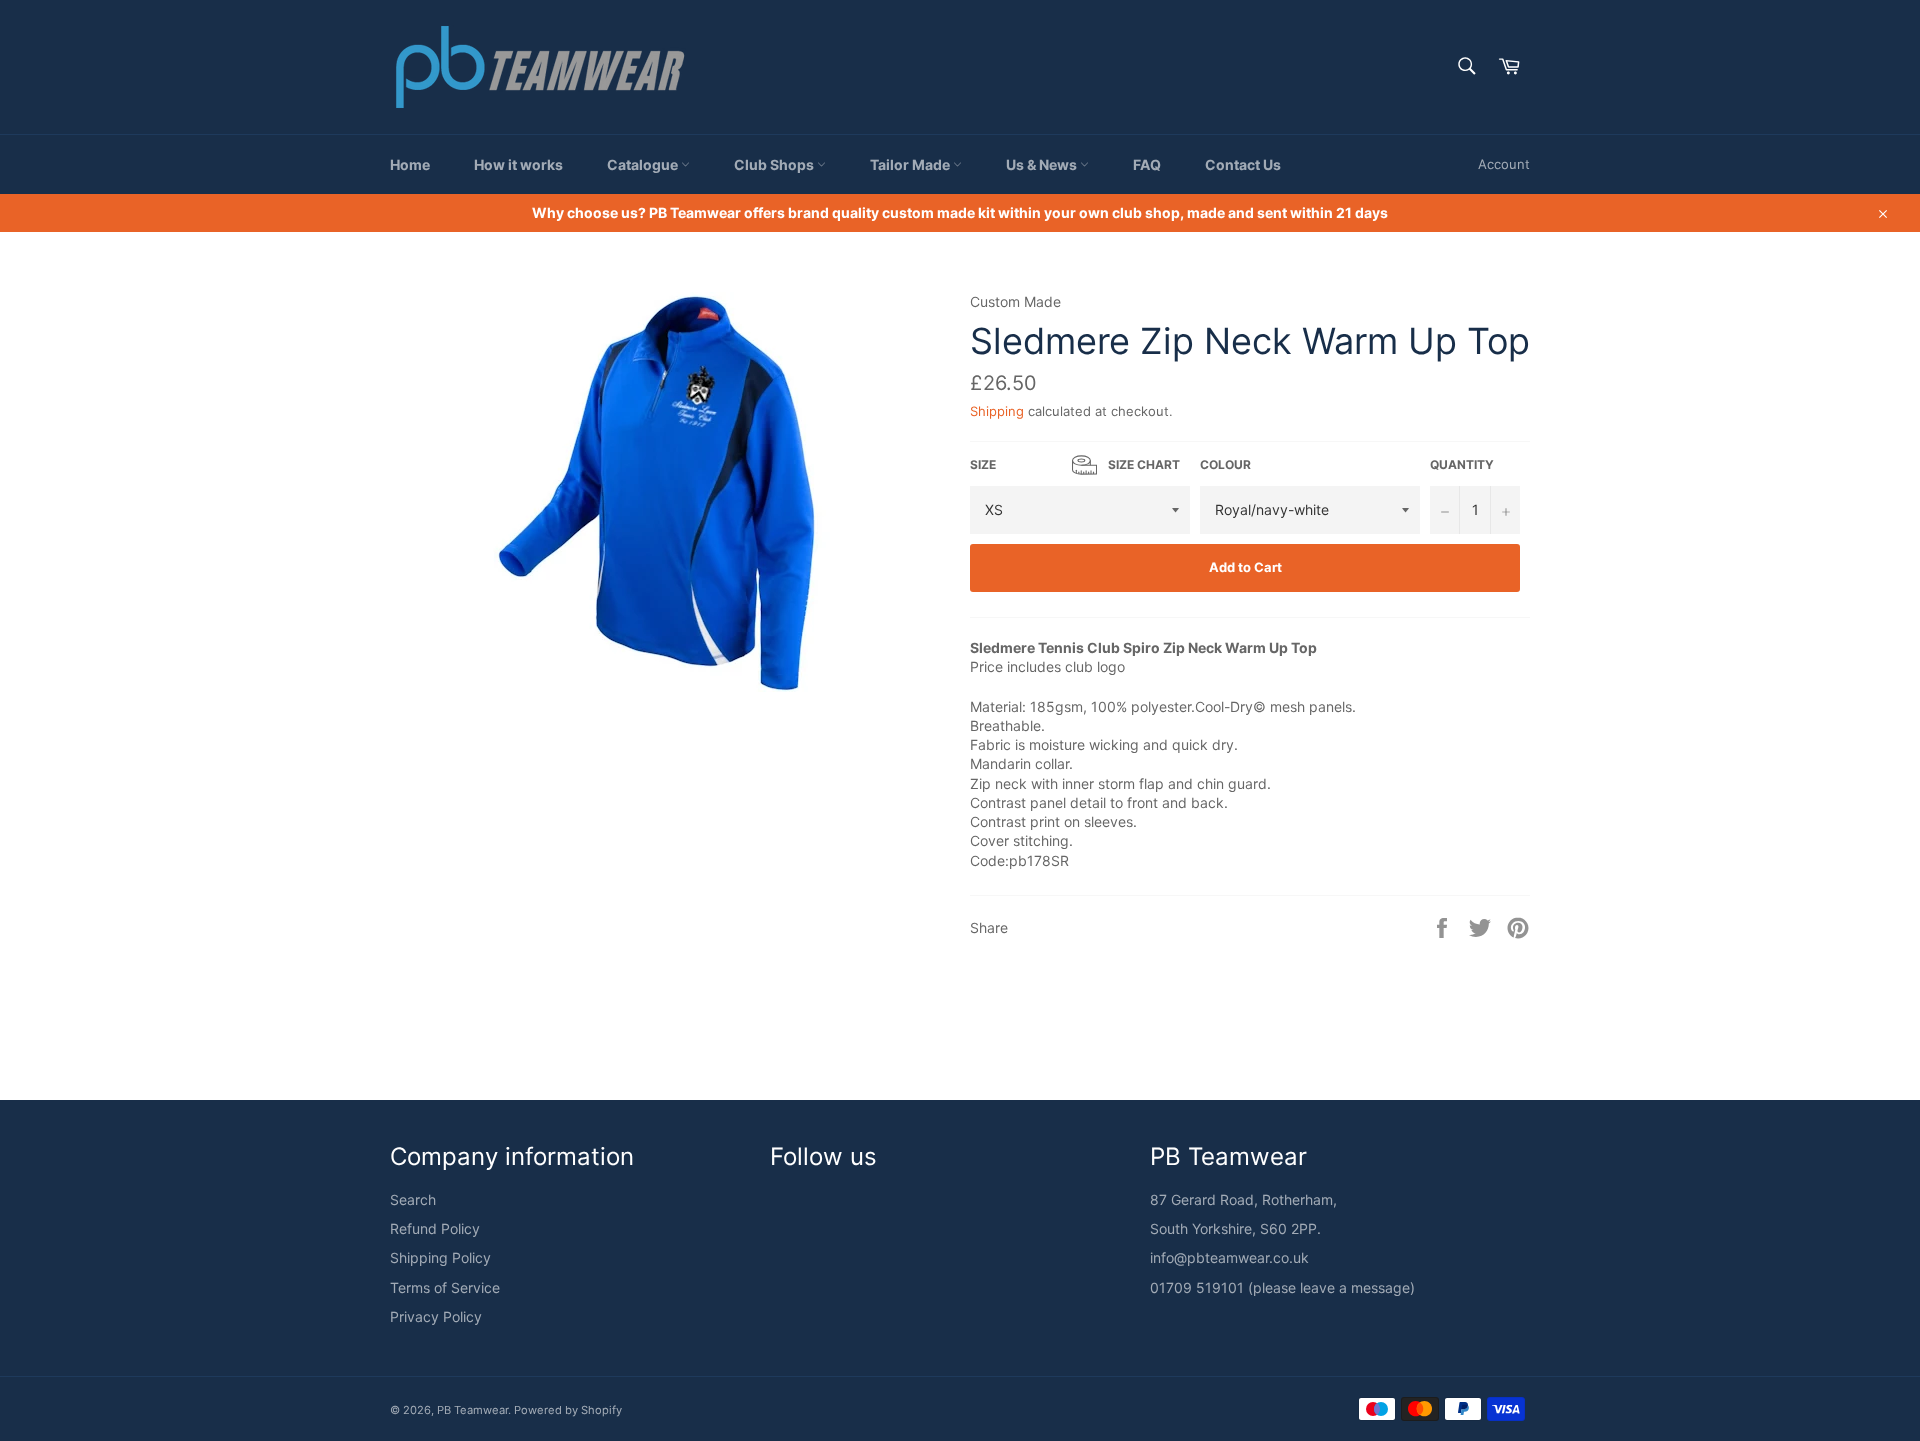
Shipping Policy (440, 1257)
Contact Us (1243, 164)
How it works (518, 164)
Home (410, 164)
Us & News (1043, 164)
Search (413, 1199)
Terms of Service (445, 1287)
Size (1075, 464)
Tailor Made (911, 164)
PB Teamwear (472, 1410)
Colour (1225, 464)
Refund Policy (435, 1228)
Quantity (1462, 464)
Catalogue (644, 164)
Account (1504, 164)
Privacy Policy (436, 1316)
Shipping (997, 411)
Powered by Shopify (568, 1410)
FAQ (1147, 164)
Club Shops (775, 164)
